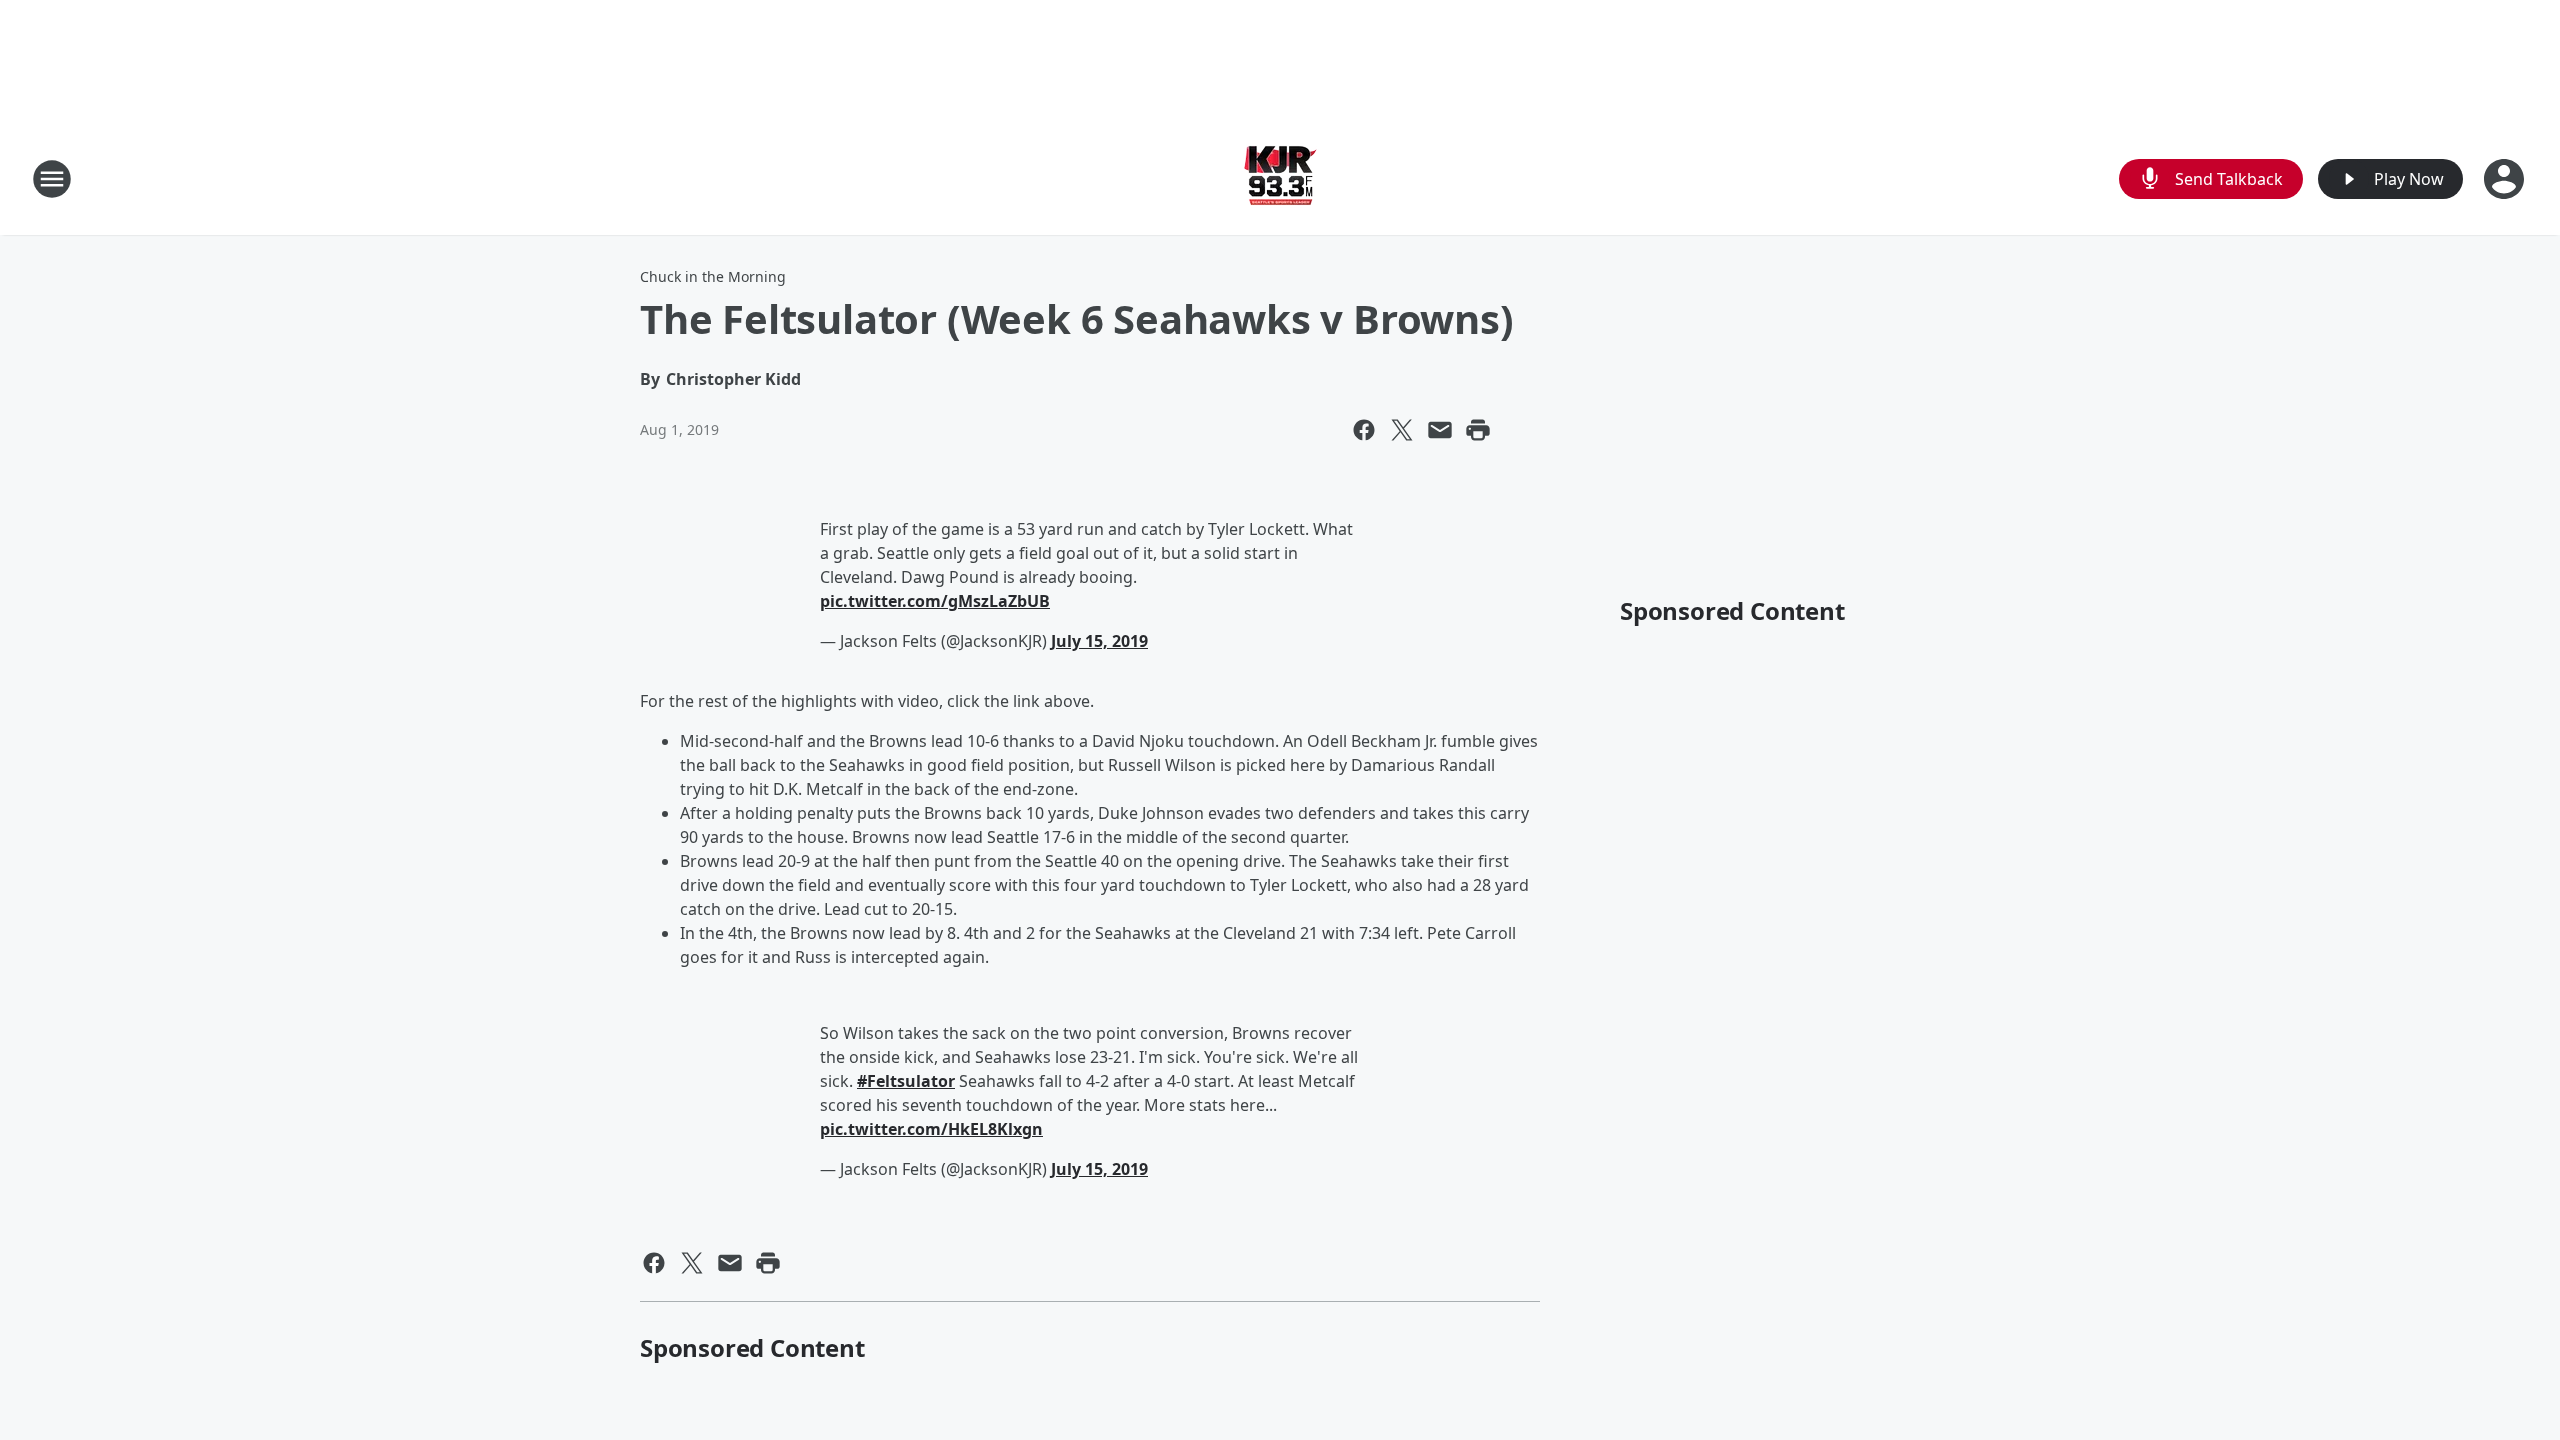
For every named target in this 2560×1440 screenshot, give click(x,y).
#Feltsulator (906, 1081)
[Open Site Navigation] (52, 179)
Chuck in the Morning (713, 276)
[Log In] (2506, 179)
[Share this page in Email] (1440, 430)
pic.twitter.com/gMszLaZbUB (935, 601)
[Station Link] (1280, 178)
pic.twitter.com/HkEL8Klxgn (931, 1129)
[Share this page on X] (1402, 430)
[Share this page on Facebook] (1364, 430)
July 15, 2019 (1099, 641)
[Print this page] (1478, 430)
